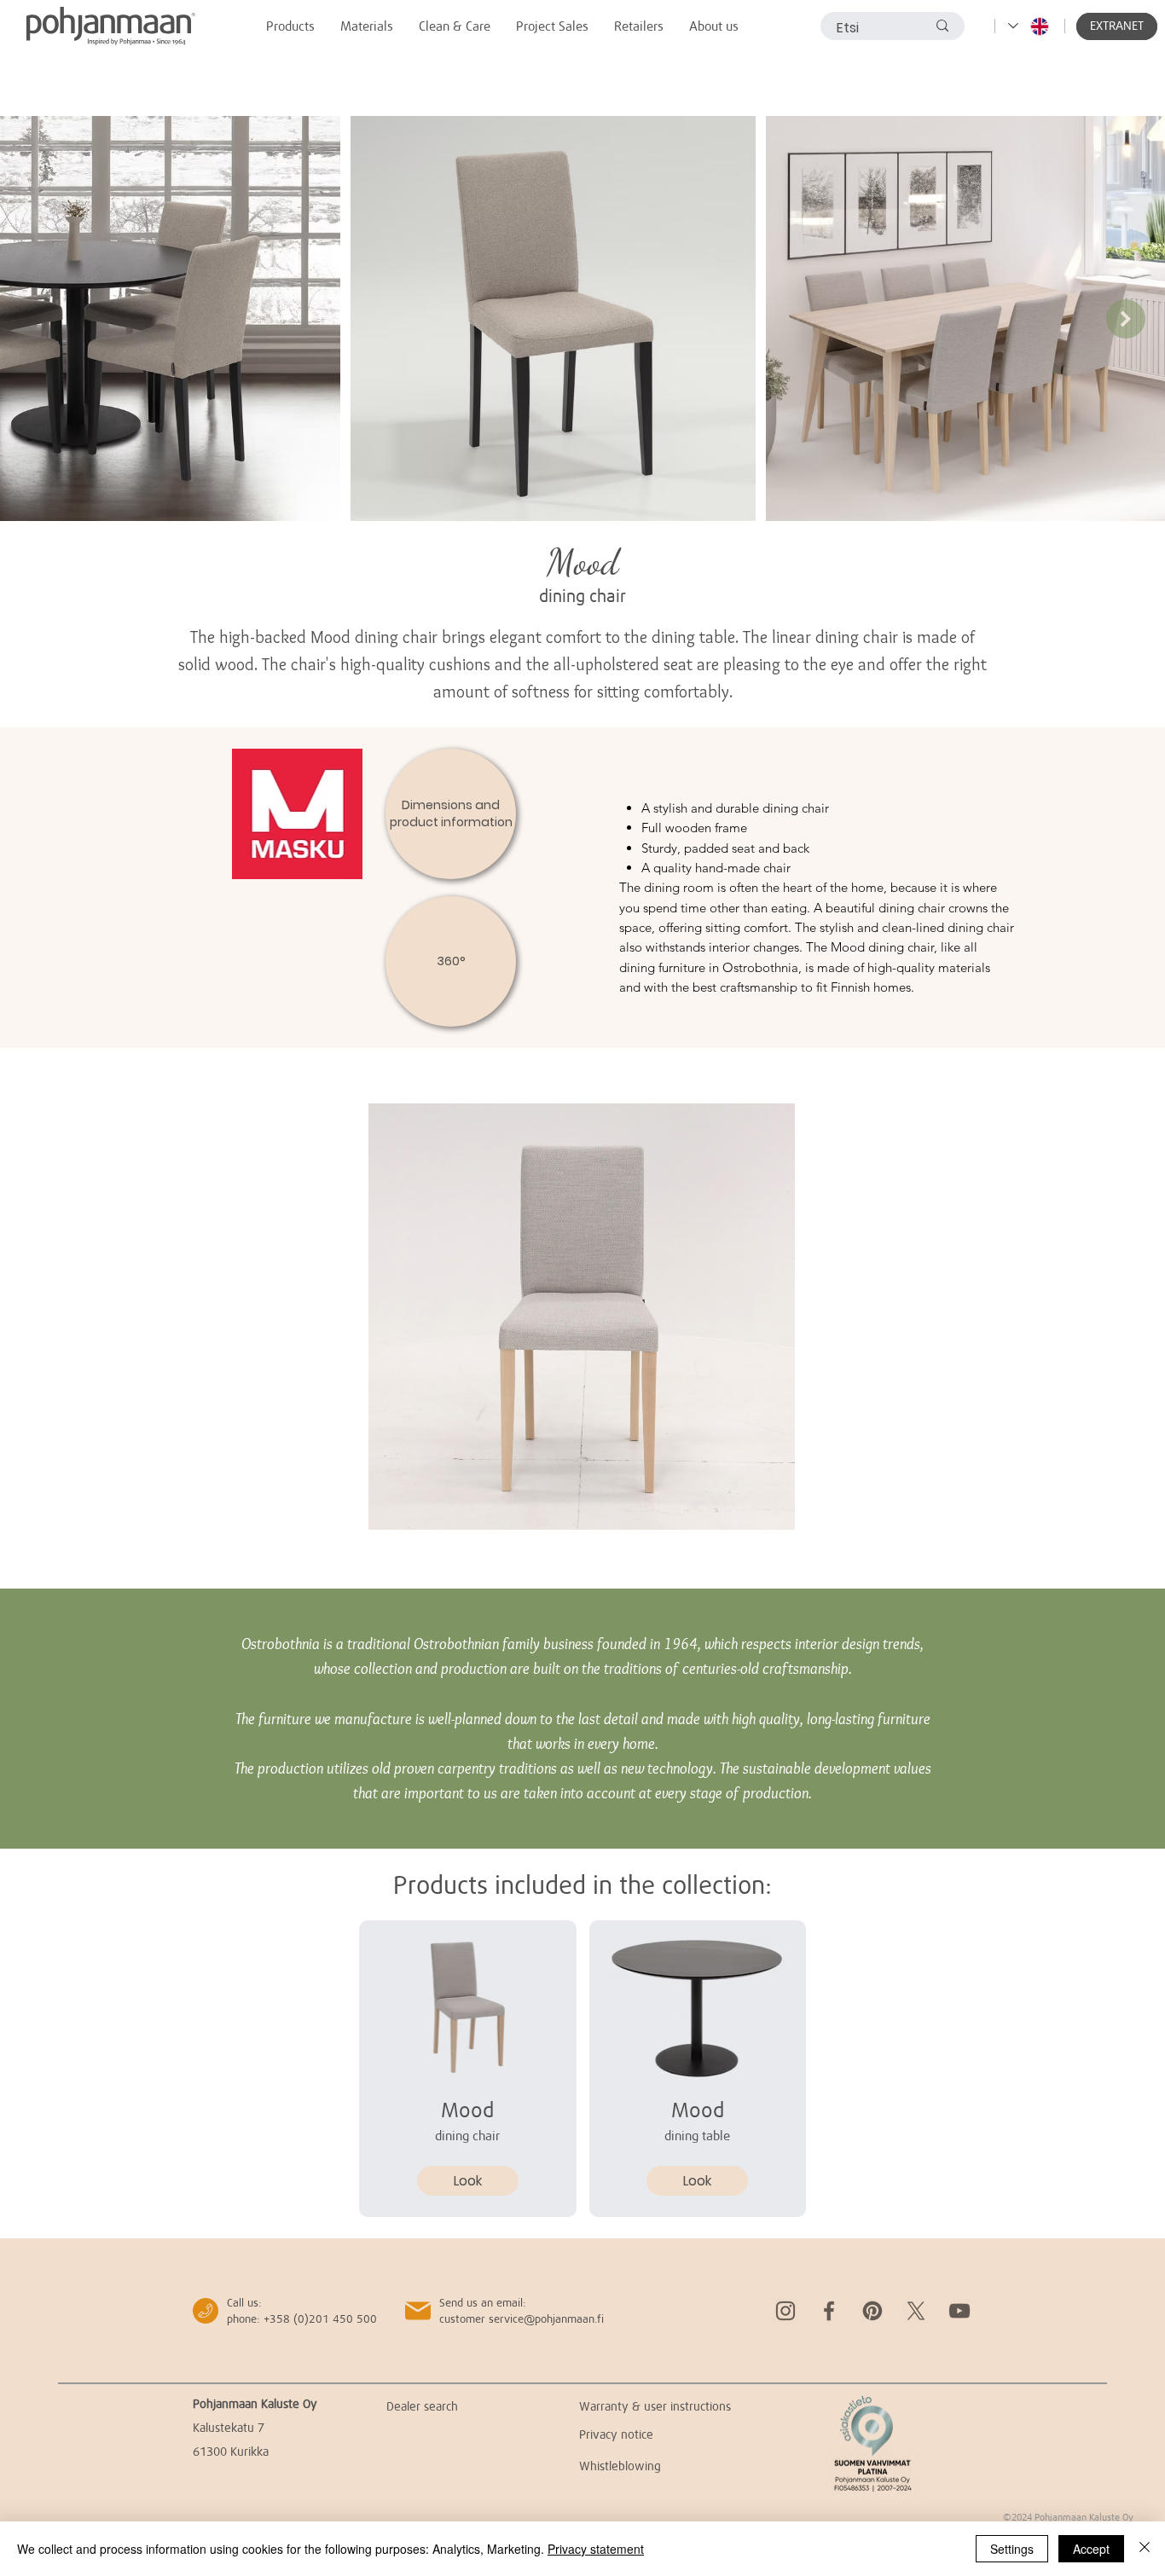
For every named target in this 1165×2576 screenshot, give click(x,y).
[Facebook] (829, 2311)
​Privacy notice (616, 2434)
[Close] (1145, 2549)
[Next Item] (1126, 319)
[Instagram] (785, 2311)
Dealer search (422, 2406)
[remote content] (582, 1318)
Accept (1091, 2549)
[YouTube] (959, 2311)
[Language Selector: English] (1029, 26)
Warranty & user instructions (655, 2406)
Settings (1012, 2549)
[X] (916, 2311)
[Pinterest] (872, 2311)
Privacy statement (596, 2549)
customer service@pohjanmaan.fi (522, 2318)
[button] (1117, 26)
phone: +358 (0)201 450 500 (302, 2318)
